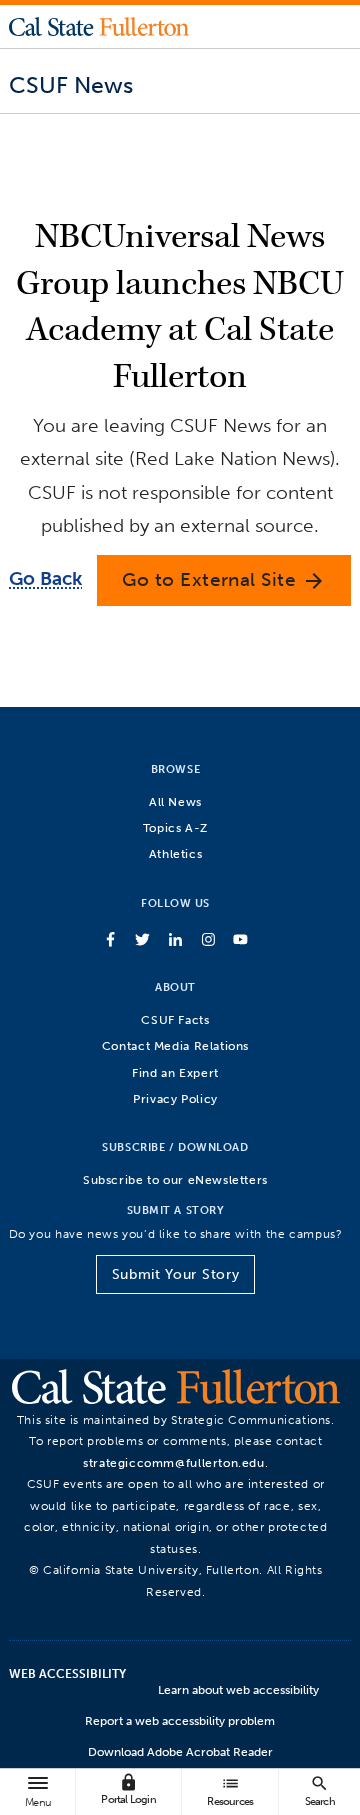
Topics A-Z (175, 827)
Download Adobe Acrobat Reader (180, 1752)
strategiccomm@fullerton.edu (174, 1462)
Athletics (176, 853)
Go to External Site (224, 580)
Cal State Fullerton (99, 26)
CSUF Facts (175, 1019)
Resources (230, 1790)
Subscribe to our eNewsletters (175, 1179)
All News (175, 801)
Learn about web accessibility (238, 1690)
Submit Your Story (175, 1274)
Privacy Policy (175, 1098)
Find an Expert (175, 1072)
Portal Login (128, 1789)
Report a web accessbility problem (180, 1721)
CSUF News (71, 85)
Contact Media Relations (175, 1045)
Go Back (45, 578)
